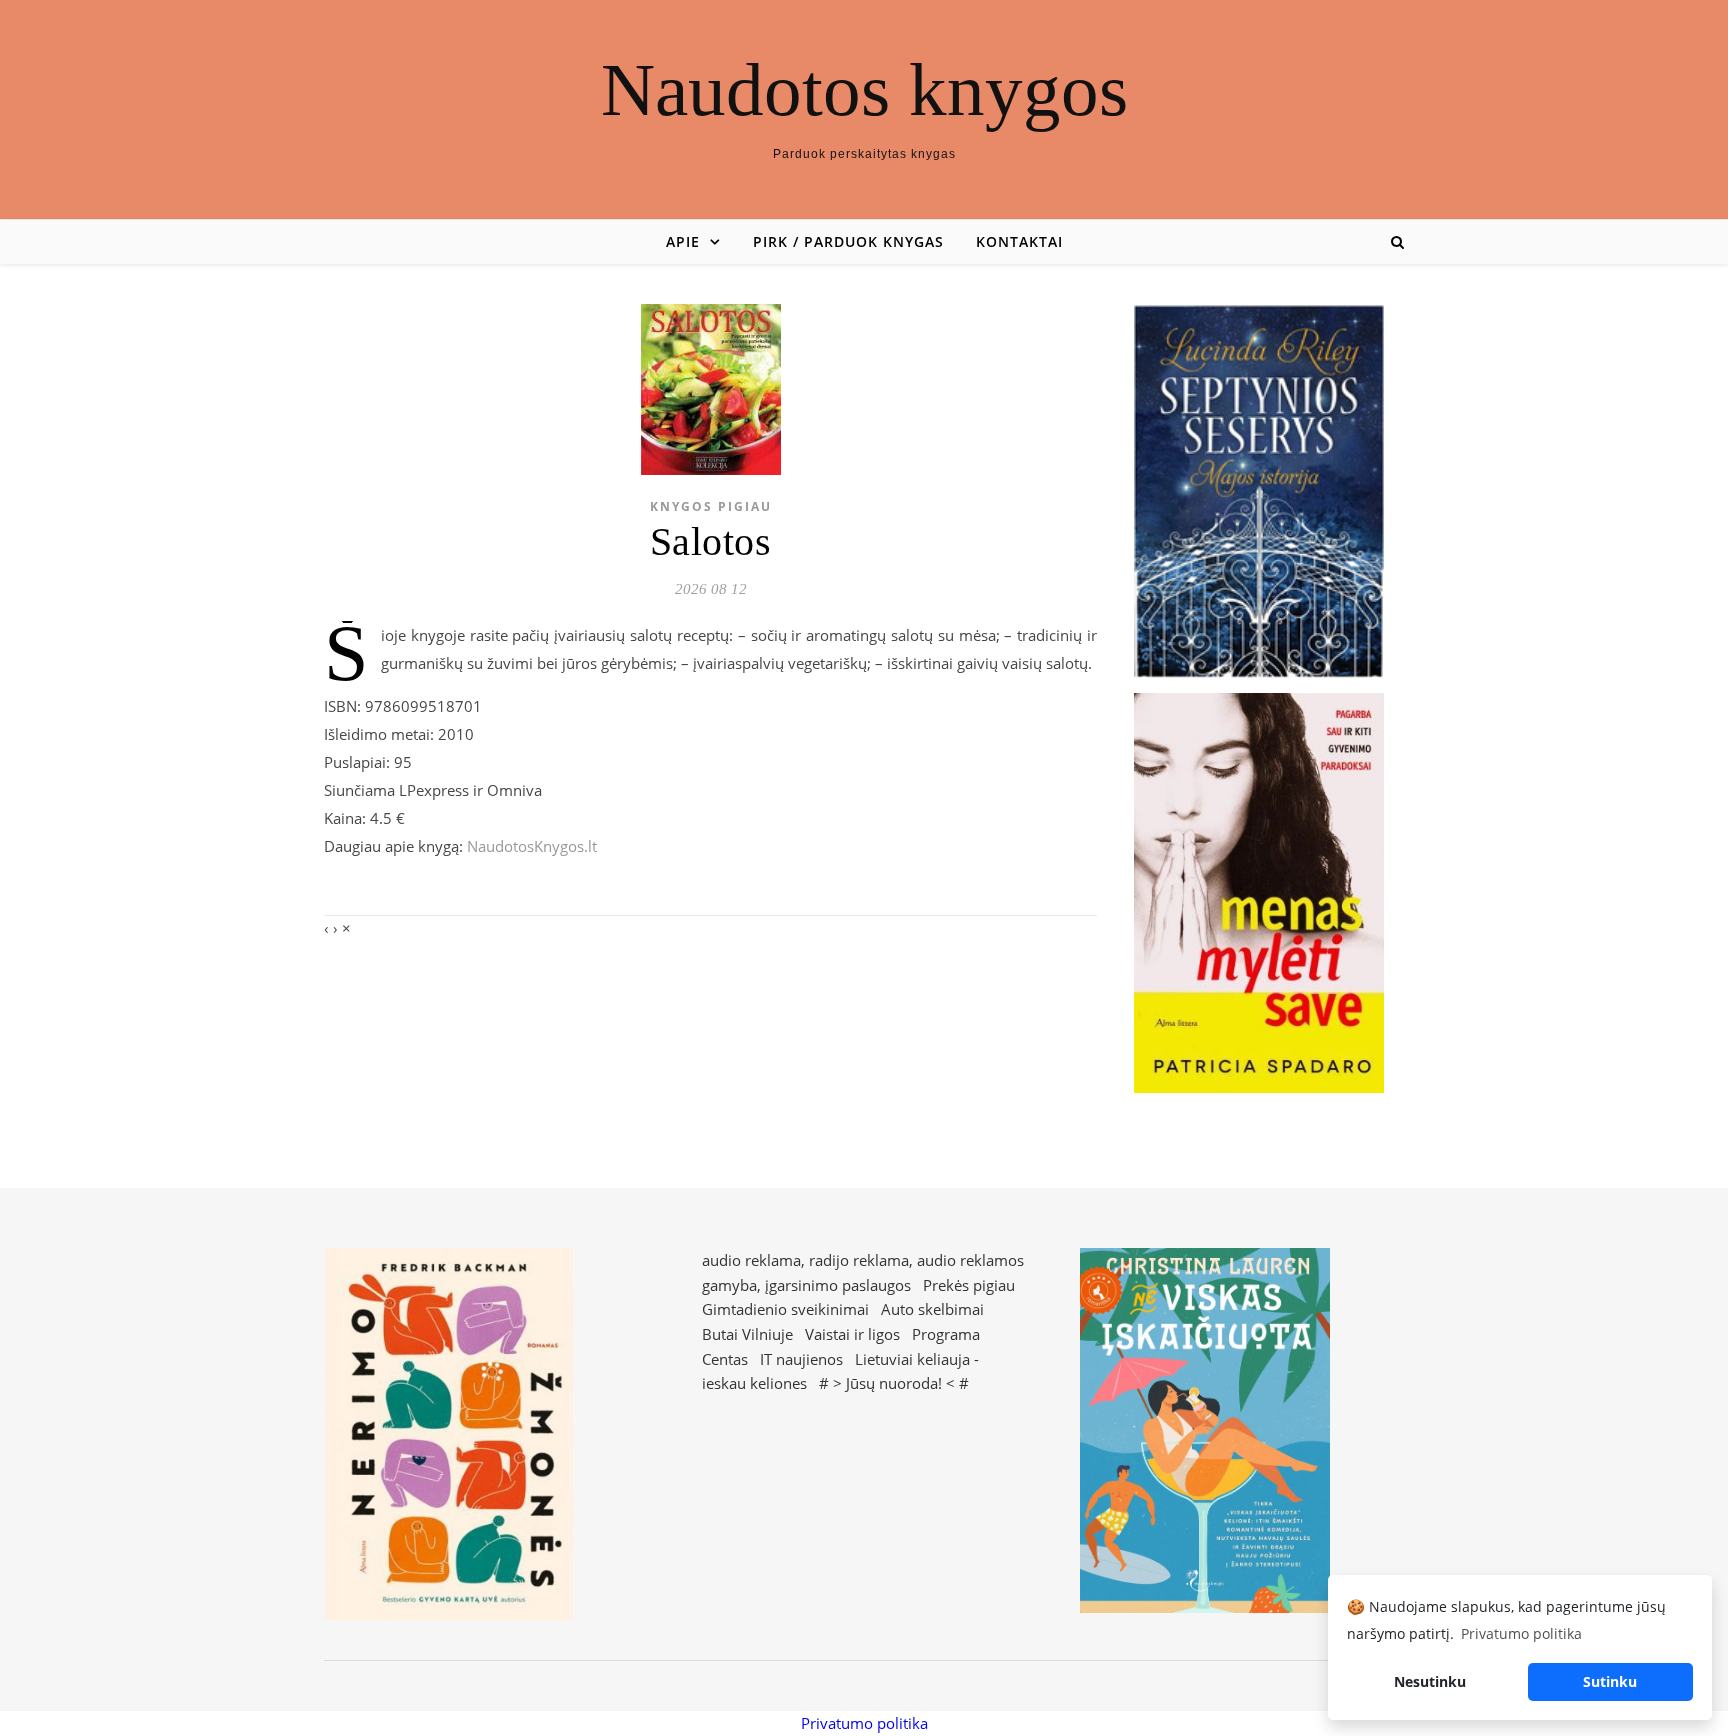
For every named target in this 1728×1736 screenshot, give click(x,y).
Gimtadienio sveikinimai (785, 1309)
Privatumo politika (864, 1723)
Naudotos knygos (864, 89)
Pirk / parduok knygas (848, 241)
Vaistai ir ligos (852, 1334)
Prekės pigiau (969, 1285)
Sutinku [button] (1610, 1681)
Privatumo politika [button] (1521, 1633)
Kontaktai (1019, 241)
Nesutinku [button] (1430, 1681)
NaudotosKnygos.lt (532, 846)
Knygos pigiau (711, 506)
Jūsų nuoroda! (894, 1383)
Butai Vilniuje (747, 1334)
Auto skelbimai (932, 1309)
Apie (683, 241)
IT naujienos (801, 1359)
